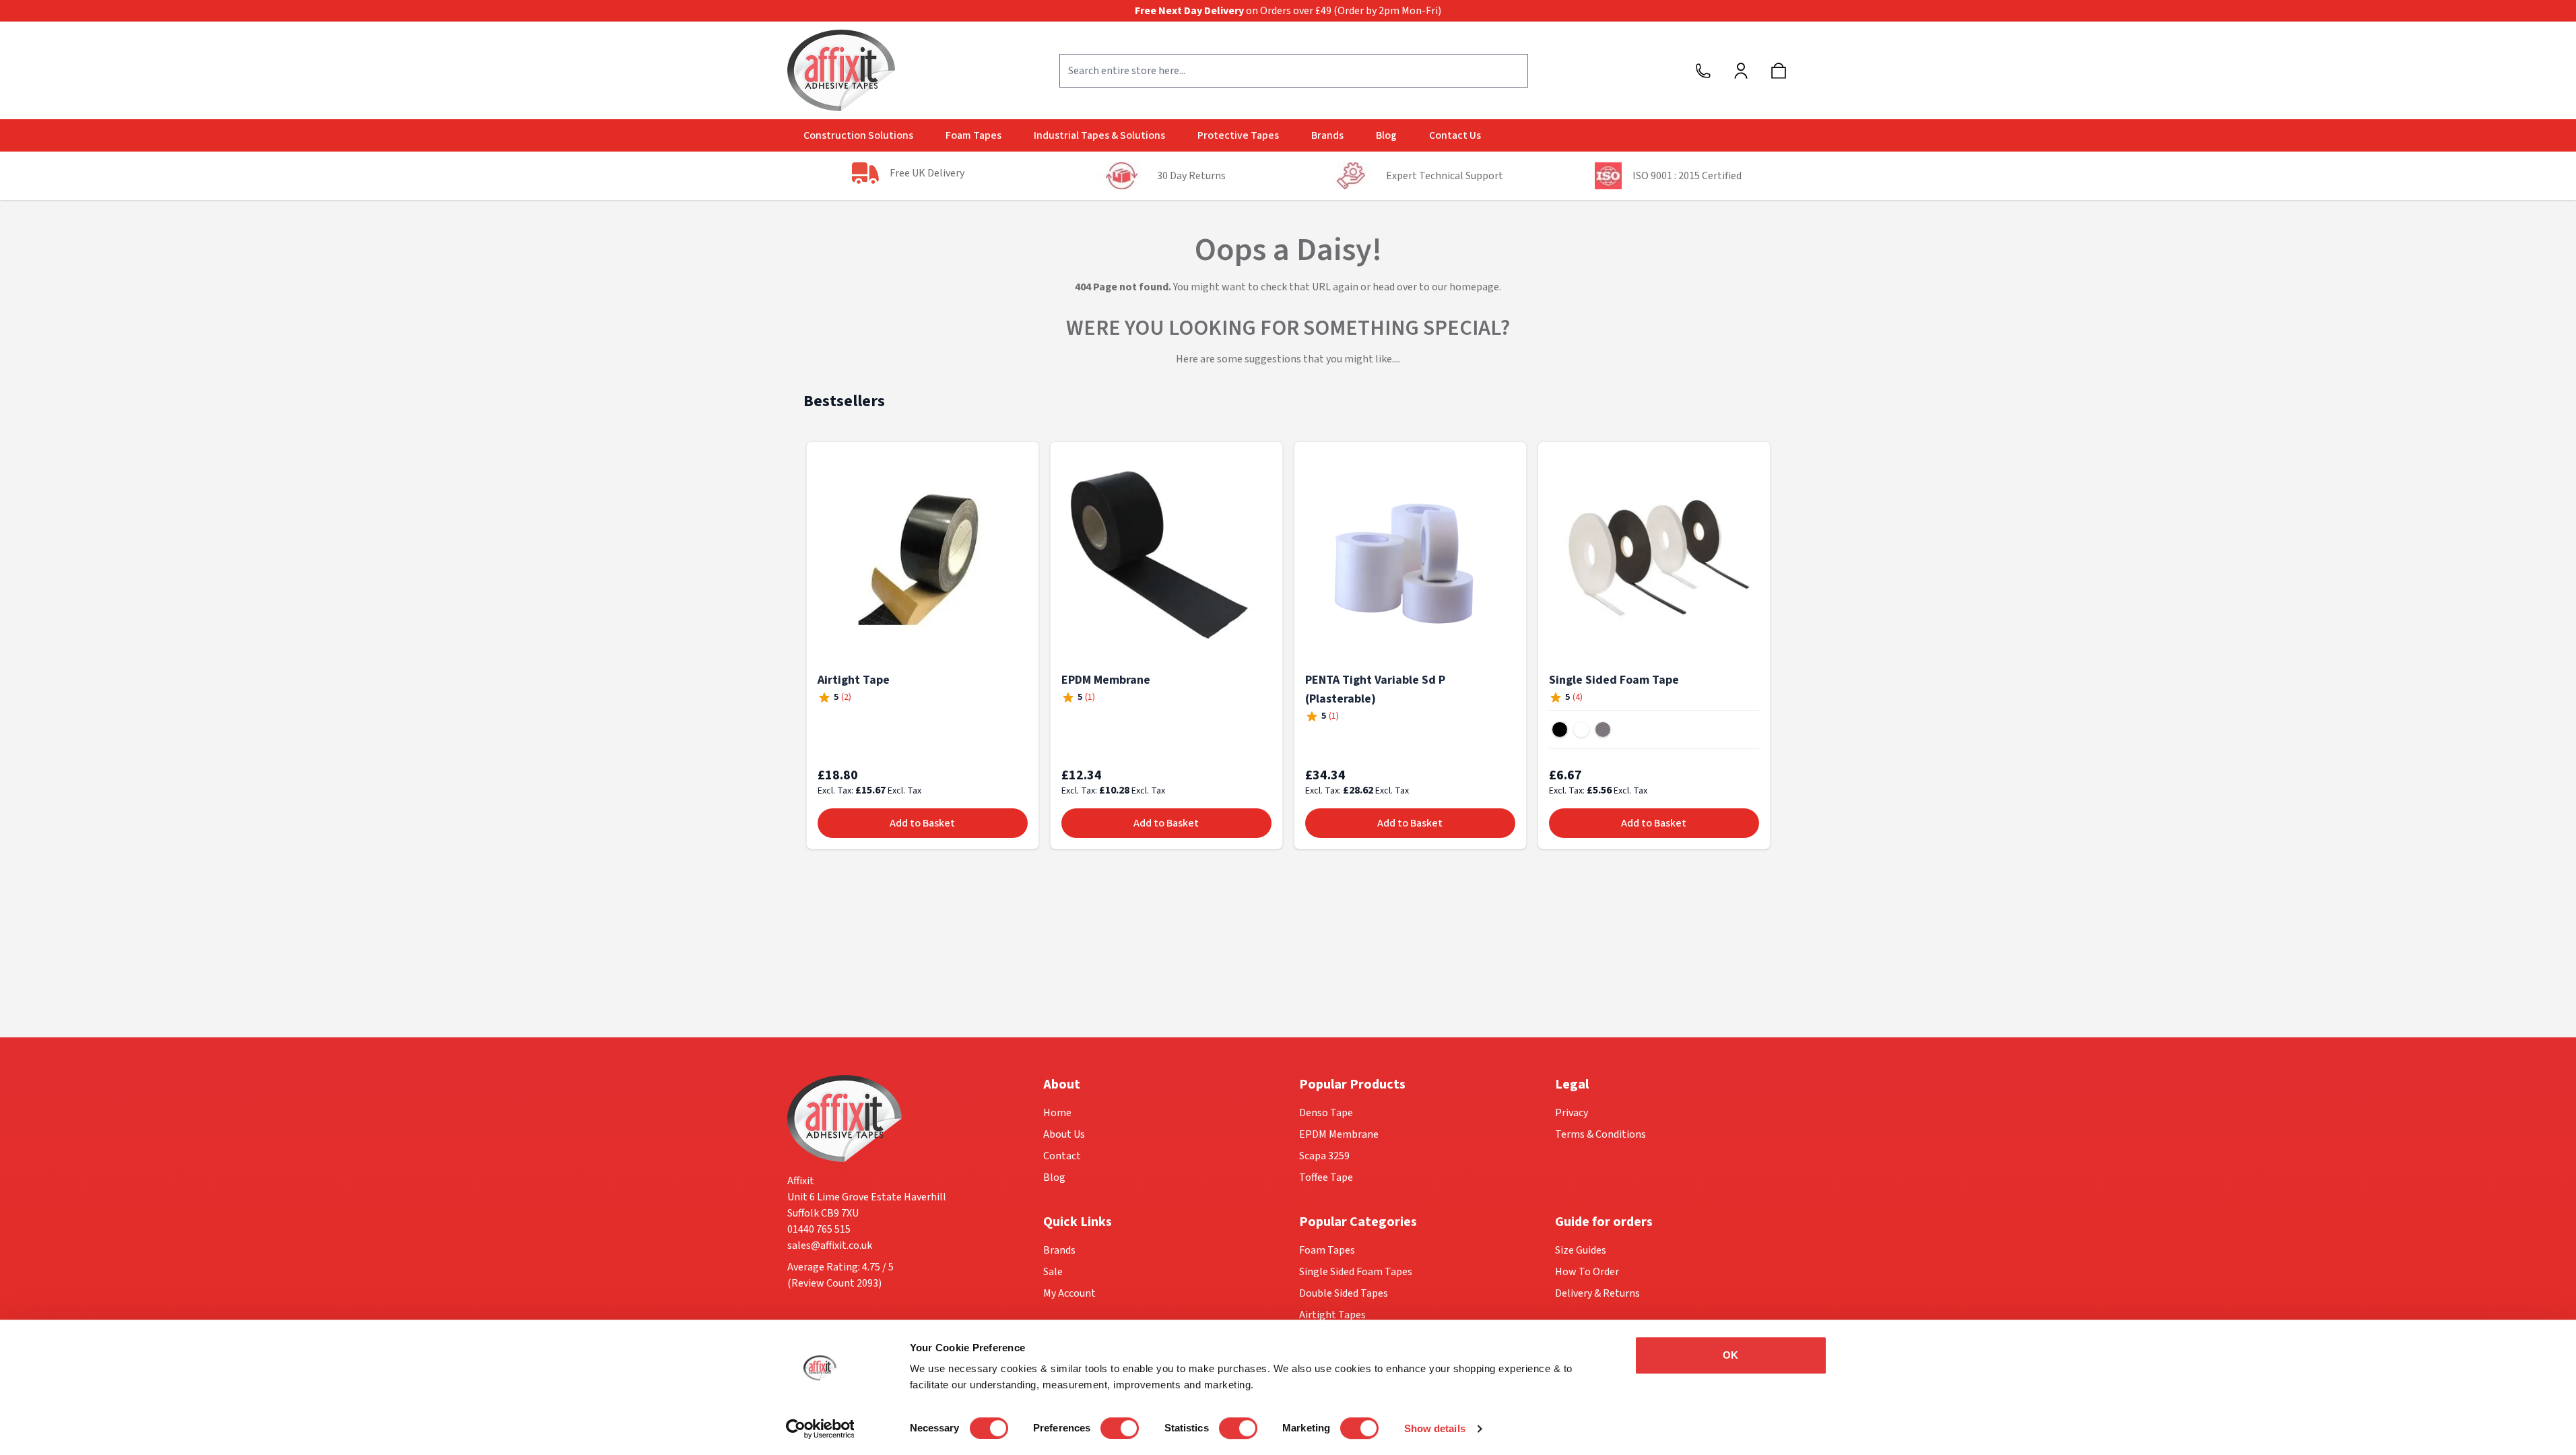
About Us (1064, 1134)
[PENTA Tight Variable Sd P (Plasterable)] (1410, 558)
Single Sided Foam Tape (1614, 680)
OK (1730, 1355)
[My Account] (1741, 71)
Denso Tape (1326, 1113)
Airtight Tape (854, 680)
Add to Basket (922, 823)
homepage (1474, 287)
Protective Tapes (1238, 135)
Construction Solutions (858, 135)
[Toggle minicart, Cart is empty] (1779, 71)
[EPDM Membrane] (1166, 558)
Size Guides (1581, 1250)
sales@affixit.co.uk (830, 1246)
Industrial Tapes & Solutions (1099, 135)
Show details (1435, 1428)
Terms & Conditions (1600, 1134)
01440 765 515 (819, 1229)
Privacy (1572, 1113)
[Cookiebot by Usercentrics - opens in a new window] (820, 1429)
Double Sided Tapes (1344, 1293)
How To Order (1587, 1272)
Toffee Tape (1326, 1177)
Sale (1053, 1272)
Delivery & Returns (1597, 1293)
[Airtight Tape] (923, 558)
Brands (1327, 135)
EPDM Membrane (1106, 680)
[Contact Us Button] (1703, 71)
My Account (1069, 1293)
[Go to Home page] (841, 70)
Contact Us (1455, 135)
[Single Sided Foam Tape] (1654, 558)
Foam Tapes (973, 135)
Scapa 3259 (1324, 1156)
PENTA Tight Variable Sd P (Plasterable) (1375, 689)
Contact (1062, 1156)
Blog (1386, 135)
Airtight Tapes (1332, 1315)
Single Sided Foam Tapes (1356, 1272)
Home (1057, 1113)
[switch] (1120, 1428)
